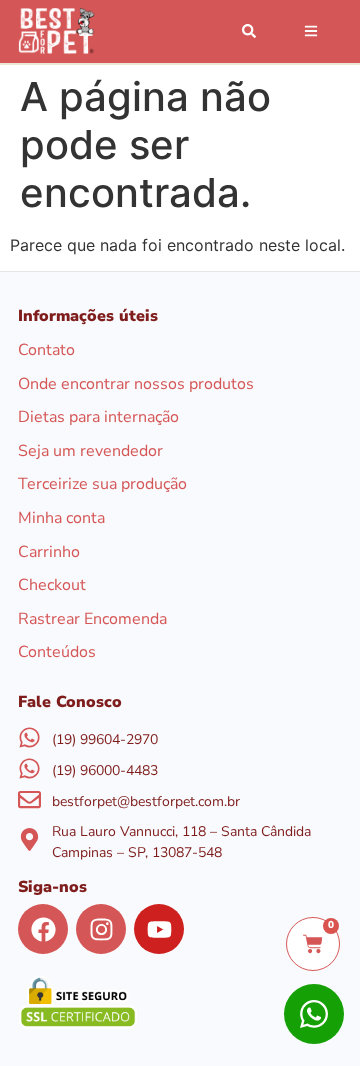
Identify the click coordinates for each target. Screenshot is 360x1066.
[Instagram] (101, 929)
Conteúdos (57, 653)
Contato (46, 351)
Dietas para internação (98, 418)
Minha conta (61, 519)
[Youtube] (159, 929)
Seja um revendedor (90, 452)
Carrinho (49, 553)
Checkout (52, 586)
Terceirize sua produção (102, 485)
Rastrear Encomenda (92, 620)
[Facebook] (43, 929)
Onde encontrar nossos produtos (136, 385)
